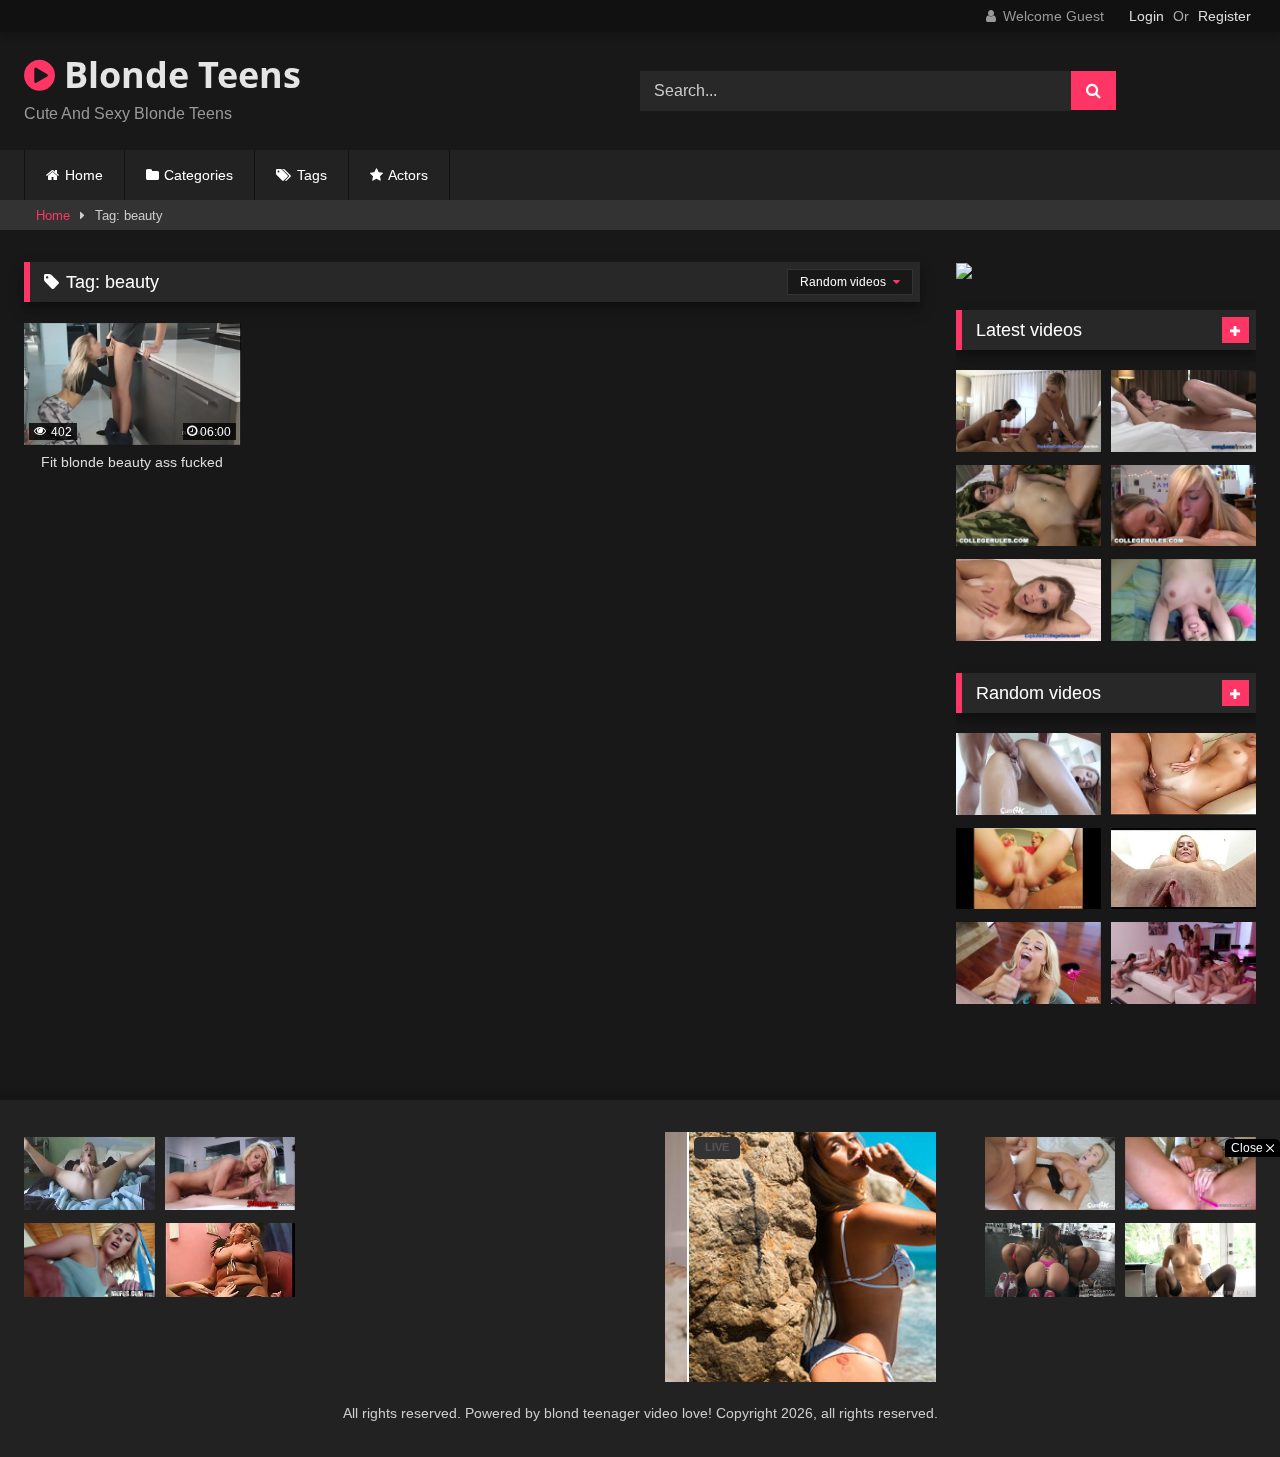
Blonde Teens (178, 74)
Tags (312, 175)
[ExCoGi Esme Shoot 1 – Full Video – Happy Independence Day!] (1183, 411)
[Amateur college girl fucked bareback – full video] (1183, 600)
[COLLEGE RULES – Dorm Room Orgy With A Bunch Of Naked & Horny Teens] (1028, 506)
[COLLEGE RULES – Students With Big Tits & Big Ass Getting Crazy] (1183, 506)
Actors (408, 175)
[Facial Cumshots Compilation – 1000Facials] (1028, 963)
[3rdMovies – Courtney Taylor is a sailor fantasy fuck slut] (230, 1173)
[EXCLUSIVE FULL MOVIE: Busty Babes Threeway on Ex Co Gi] (1028, 411)
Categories (198, 175)
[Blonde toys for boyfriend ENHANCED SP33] (89, 1173)
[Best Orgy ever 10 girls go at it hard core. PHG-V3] (1183, 963)
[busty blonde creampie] (1183, 869)
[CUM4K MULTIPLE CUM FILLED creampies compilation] (1028, 774)
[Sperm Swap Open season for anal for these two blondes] (1028, 869)
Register (1224, 16)
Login (1146, 16)
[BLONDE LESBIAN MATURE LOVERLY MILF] (230, 1259)
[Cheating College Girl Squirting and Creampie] (1028, 600)
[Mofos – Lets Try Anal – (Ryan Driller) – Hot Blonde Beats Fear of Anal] (89, 1259)
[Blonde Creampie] (1183, 774)
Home (84, 175)
